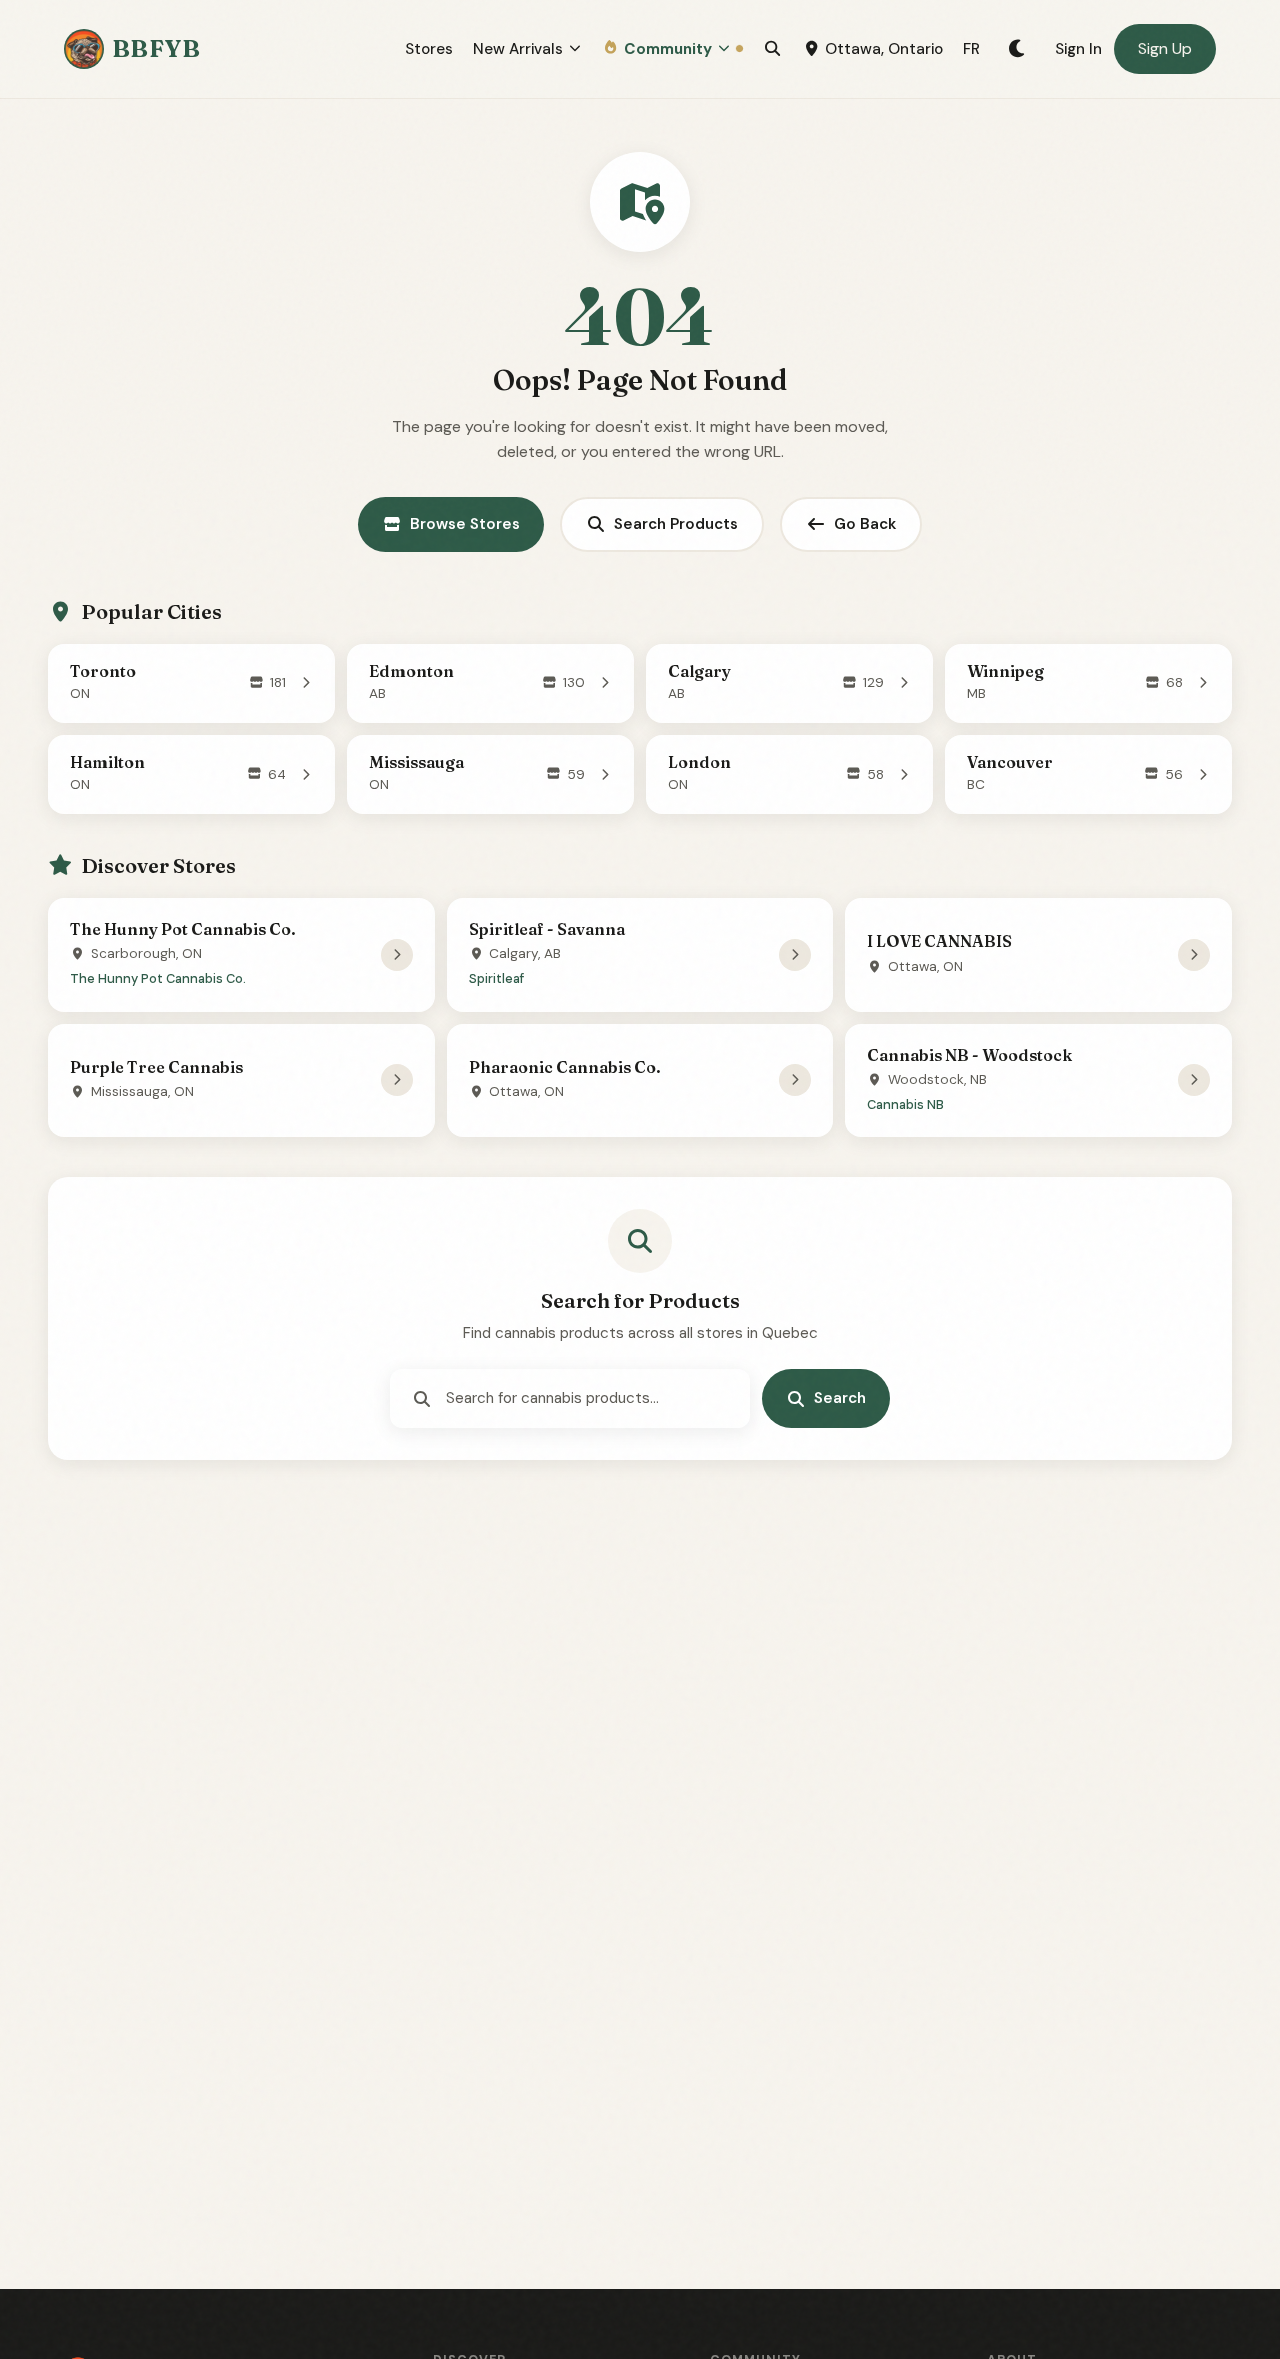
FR (971, 49)
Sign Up (1165, 48)
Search (840, 1398)
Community (668, 49)
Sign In (1078, 49)
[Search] (772, 49)
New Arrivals (518, 49)
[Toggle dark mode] (1017, 49)
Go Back (865, 524)
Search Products (676, 524)
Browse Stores (465, 524)
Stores (429, 49)
